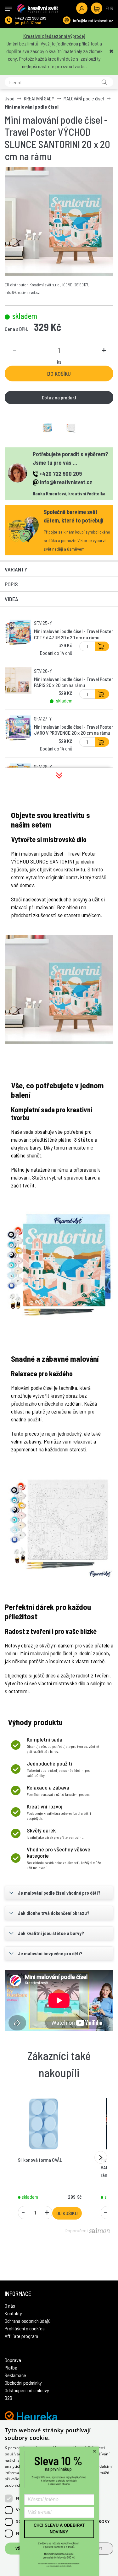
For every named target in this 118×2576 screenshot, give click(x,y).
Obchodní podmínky (23, 2383)
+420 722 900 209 (31, 18)
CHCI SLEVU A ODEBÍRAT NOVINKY (59, 2529)
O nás (10, 2306)
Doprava (13, 2360)
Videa (11, 599)
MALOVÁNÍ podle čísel (84, 98)
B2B (8, 2398)
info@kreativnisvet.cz (93, 20)
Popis (11, 584)
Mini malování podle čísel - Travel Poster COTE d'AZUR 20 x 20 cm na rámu (73, 634)
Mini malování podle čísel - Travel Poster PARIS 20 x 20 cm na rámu (73, 682)
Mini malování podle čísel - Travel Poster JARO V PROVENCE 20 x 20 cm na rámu (73, 730)
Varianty (16, 569)
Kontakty (13, 2313)
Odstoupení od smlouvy (27, 2390)
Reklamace (15, 2375)
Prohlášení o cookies (25, 2328)
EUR (110, 8)
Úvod (10, 98)
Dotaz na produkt (59, 397)
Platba (11, 2367)
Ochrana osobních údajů (28, 2321)
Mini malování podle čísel (32, 107)
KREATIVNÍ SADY (39, 98)
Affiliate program (21, 2336)
